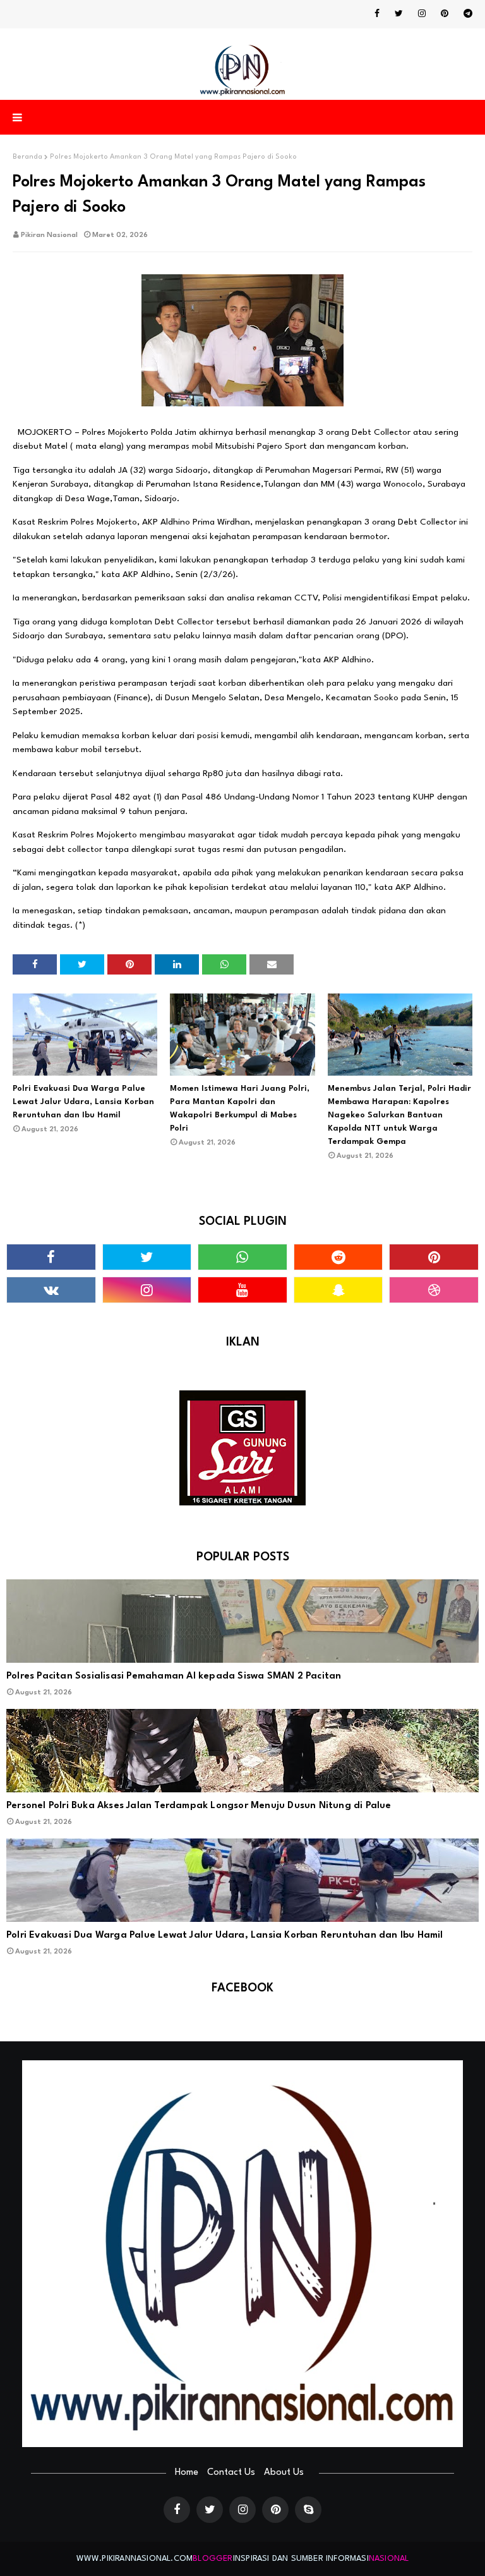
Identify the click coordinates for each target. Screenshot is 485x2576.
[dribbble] (434, 1290)
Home (187, 2473)
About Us (284, 2473)
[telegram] (466, 14)
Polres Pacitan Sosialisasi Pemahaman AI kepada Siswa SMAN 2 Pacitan (174, 1676)
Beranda (27, 157)
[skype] (308, 2510)
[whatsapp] (242, 1257)
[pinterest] (445, 14)
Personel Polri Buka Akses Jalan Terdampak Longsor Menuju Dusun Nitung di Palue (199, 1806)
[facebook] (377, 14)
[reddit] (338, 1257)
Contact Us (231, 2473)
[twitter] (399, 14)
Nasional (389, 2559)
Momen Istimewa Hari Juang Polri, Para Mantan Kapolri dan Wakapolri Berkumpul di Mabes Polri (240, 1109)
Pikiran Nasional (49, 235)
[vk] (51, 1290)
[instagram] (422, 14)
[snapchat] (338, 1290)
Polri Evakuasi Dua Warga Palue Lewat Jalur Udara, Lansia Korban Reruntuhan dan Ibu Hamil (83, 1102)
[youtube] (242, 1290)
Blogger (213, 2559)
